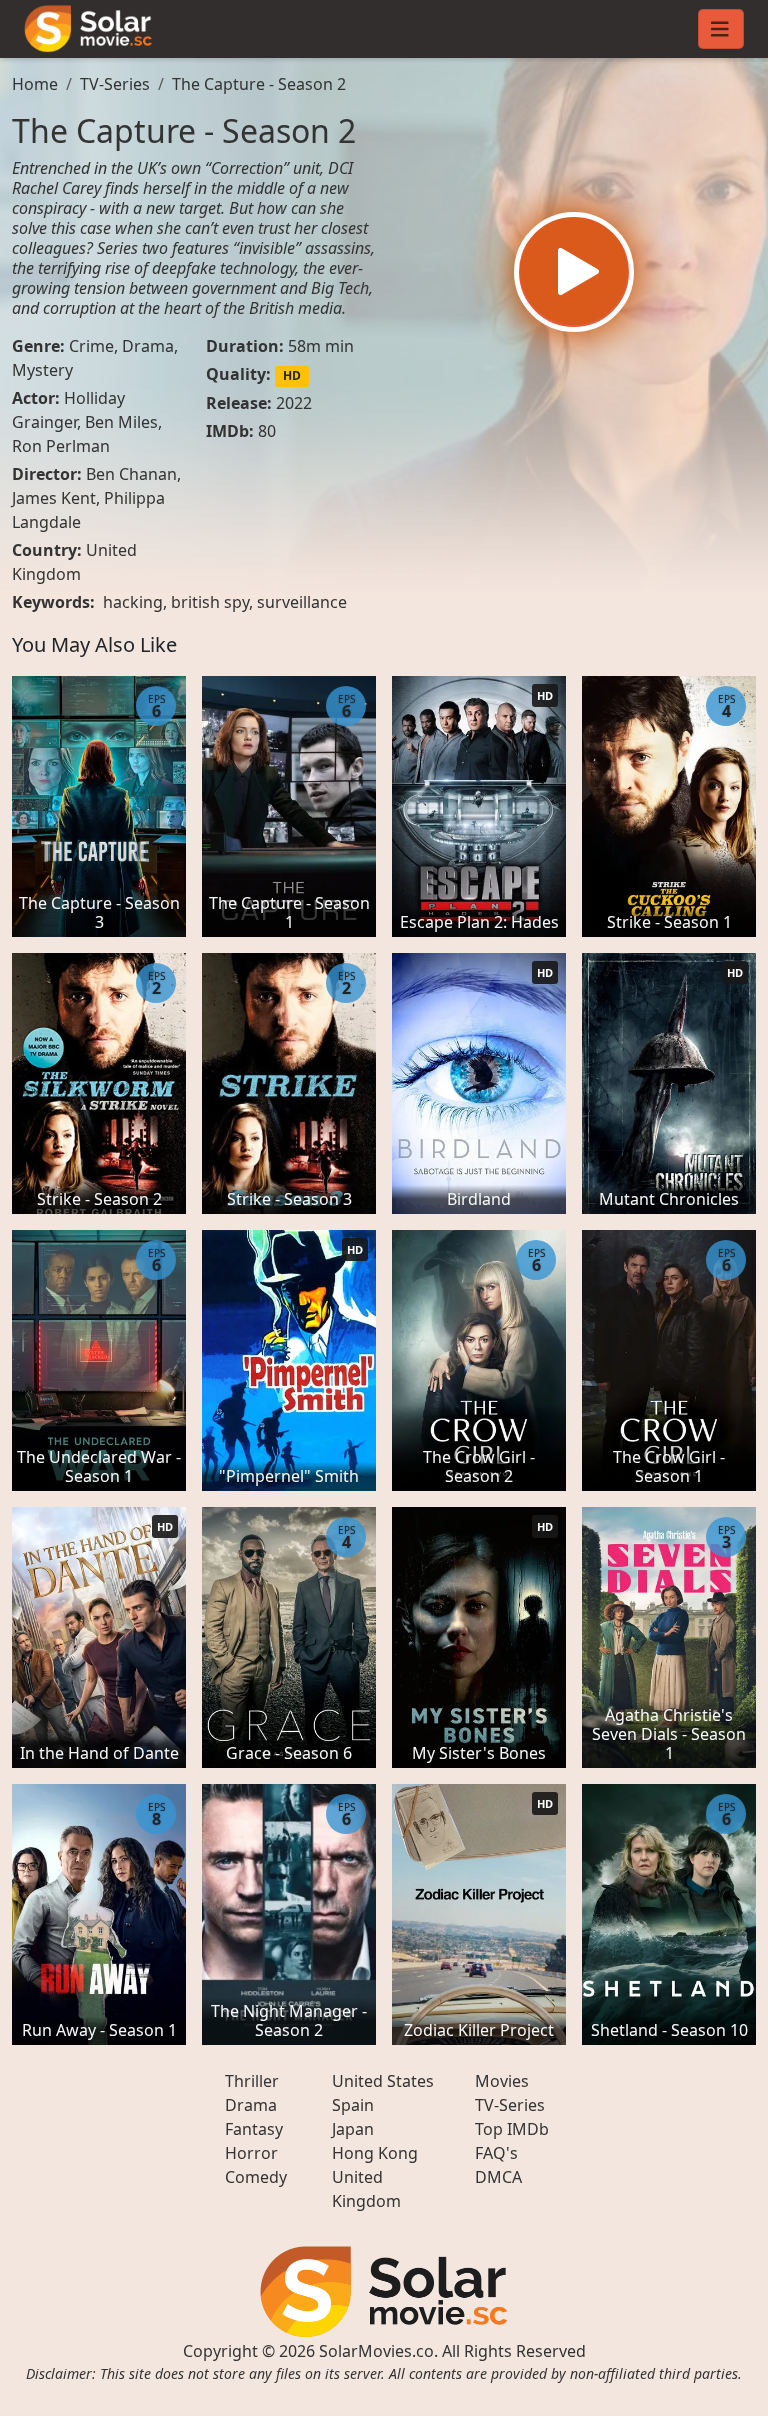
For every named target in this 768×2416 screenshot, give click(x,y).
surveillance (302, 602)
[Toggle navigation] (721, 29)
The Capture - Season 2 (259, 84)
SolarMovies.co (376, 2351)
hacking (133, 602)
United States (383, 2081)
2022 (294, 403)
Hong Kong (375, 2153)
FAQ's (496, 2153)
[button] (574, 272)
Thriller (252, 2081)
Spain (353, 2105)
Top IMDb (512, 2129)
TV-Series (115, 84)
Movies (502, 2081)
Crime (91, 346)
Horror (251, 2153)
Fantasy (254, 2129)
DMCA (498, 2177)
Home (35, 84)
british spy (210, 602)
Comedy (256, 2177)
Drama (148, 346)
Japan (353, 2129)
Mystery (42, 370)
